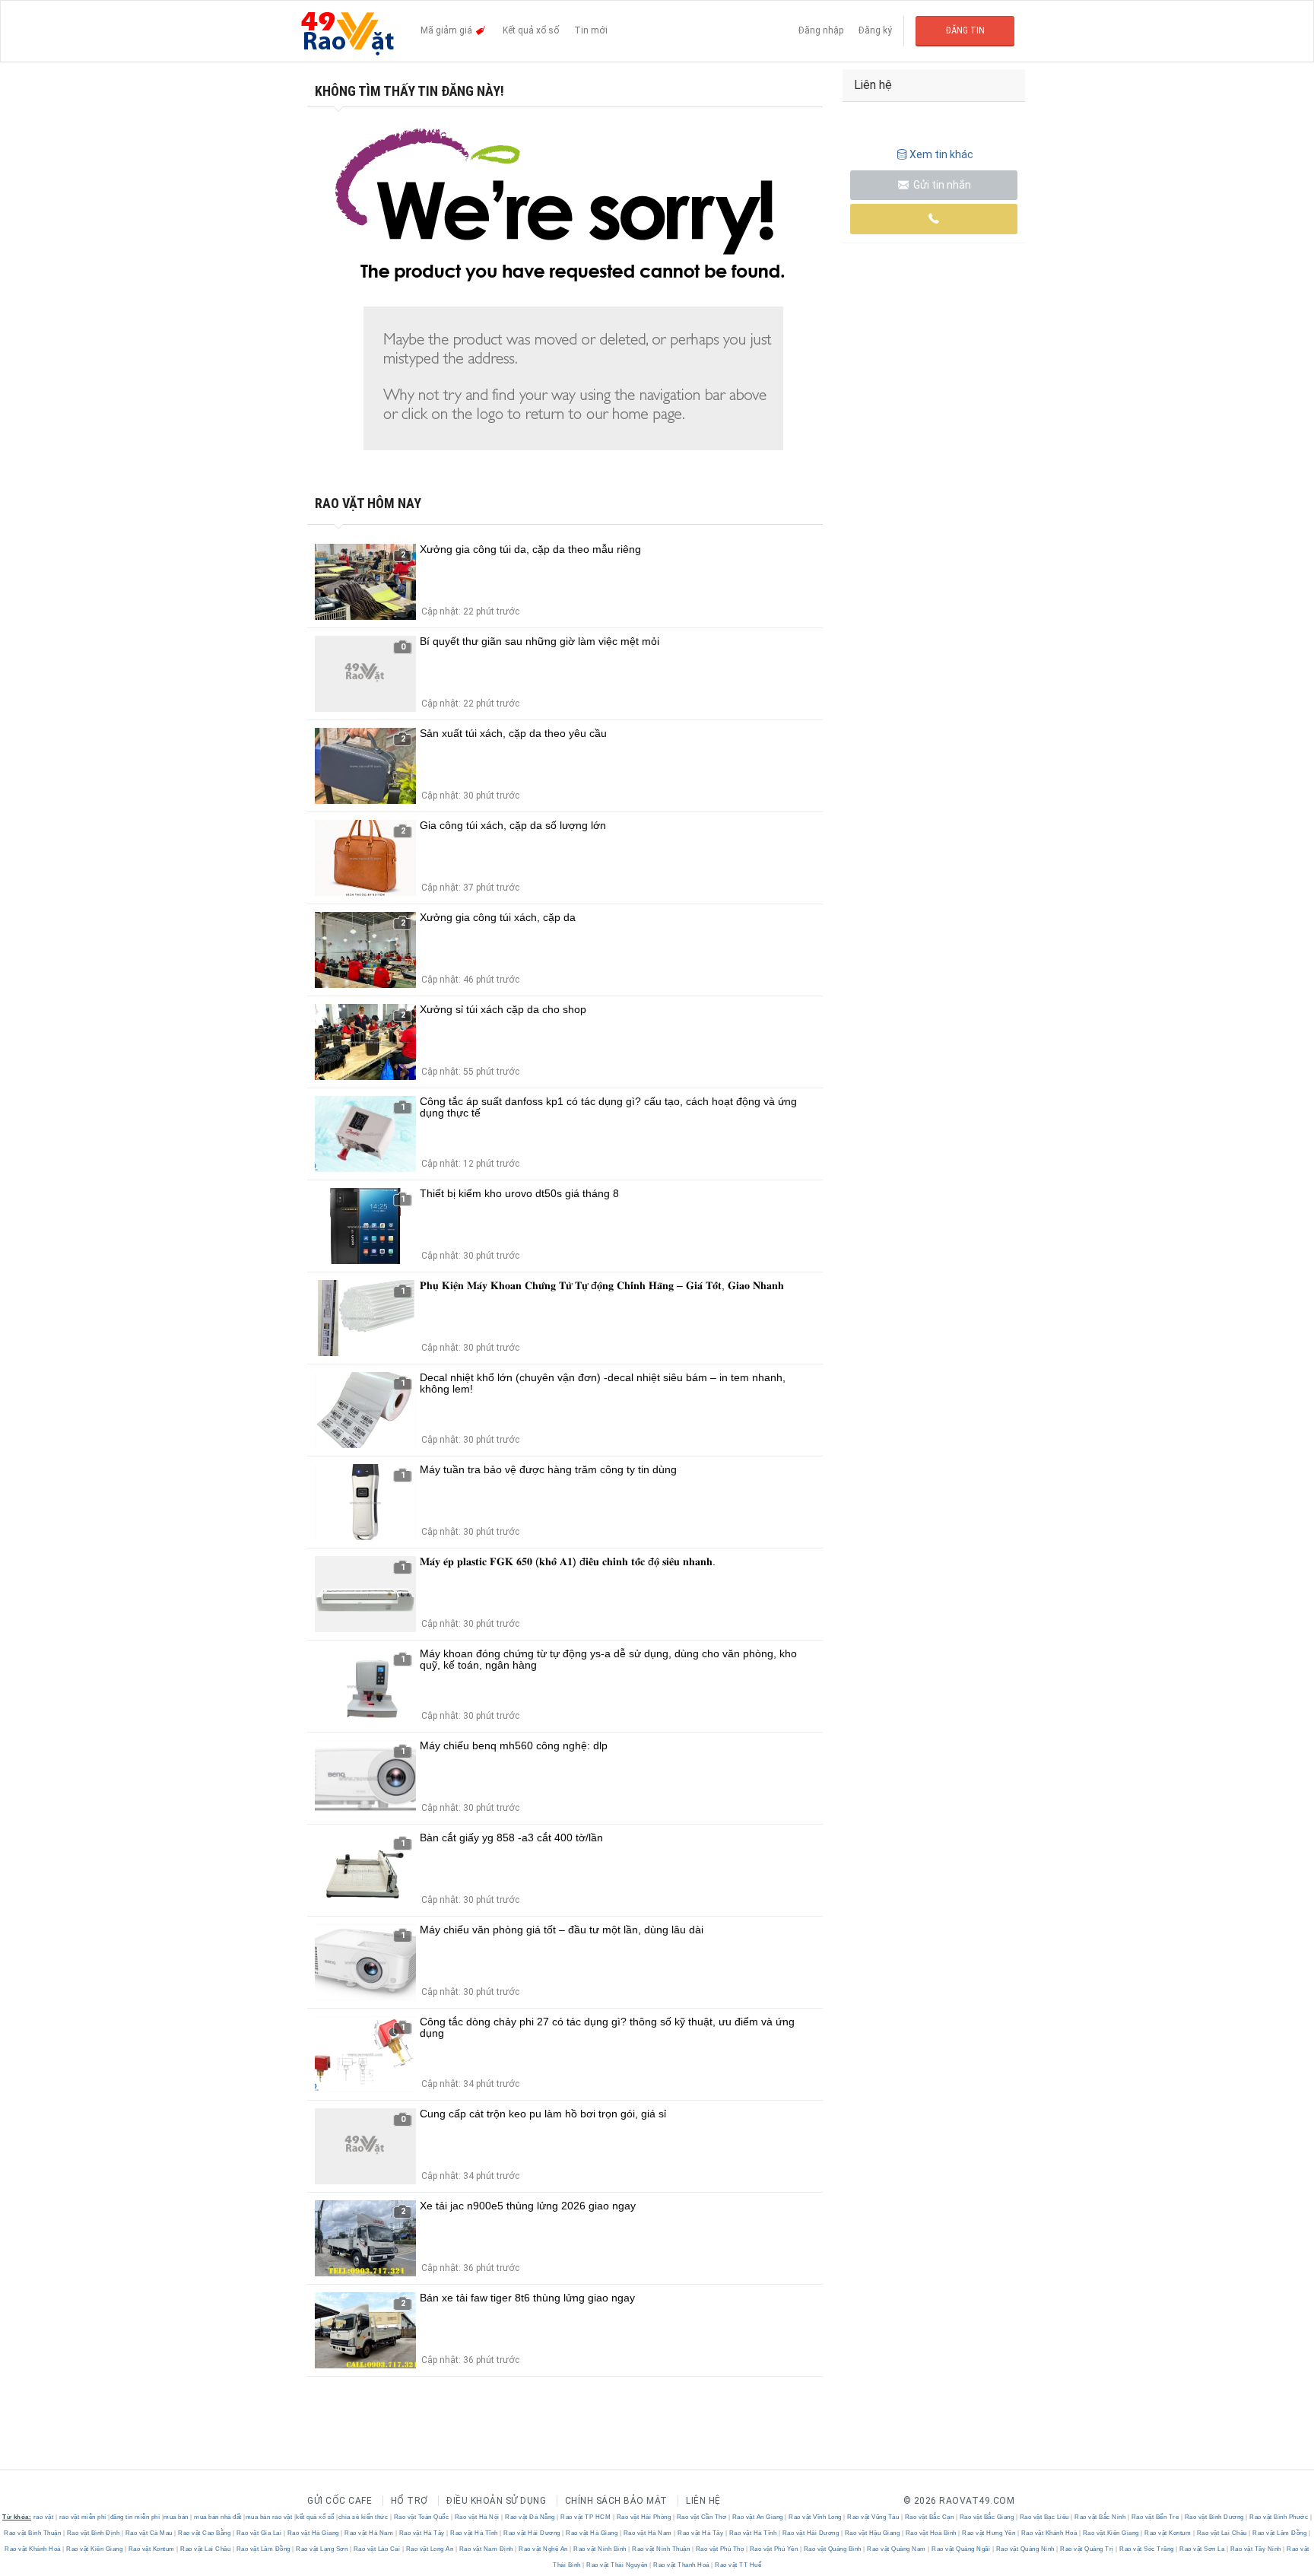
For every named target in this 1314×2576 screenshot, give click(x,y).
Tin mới (591, 30)
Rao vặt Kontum (1168, 2533)
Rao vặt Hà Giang (313, 2533)
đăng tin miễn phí (135, 2517)
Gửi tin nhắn (941, 185)
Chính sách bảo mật (616, 2501)
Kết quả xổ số (531, 30)
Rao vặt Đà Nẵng (530, 2517)
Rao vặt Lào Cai (377, 2549)
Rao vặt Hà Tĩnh (474, 2533)
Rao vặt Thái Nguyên (617, 2565)
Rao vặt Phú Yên (774, 2549)
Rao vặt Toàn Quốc (421, 2517)
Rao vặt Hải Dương (532, 2533)
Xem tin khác (941, 154)
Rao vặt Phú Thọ (720, 2549)
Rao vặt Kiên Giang (1111, 2533)
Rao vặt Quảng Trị (1087, 2549)
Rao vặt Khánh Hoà (1049, 2533)
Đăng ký (875, 30)
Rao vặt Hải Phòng (644, 2517)
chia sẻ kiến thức (363, 2517)
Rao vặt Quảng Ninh (1025, 2549)
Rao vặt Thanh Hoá (682, 2565)
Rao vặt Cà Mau (149, 2533)
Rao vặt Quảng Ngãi (961, 2549)
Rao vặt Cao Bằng (205, 2533)
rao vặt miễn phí (83, 2517)
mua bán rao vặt (269, 2517)
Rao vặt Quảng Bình (832, 2549)
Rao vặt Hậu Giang (872, 2533)
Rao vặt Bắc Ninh (1100, 2517)
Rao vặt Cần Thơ (701, 2517)
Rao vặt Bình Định (93, 2533)
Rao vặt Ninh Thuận (661, 2549)
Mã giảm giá (448, 30)
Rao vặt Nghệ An (544, 2549)
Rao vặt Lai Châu (1222, 2533)
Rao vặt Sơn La (1202, 2549)
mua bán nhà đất (218, 2517)
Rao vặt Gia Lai (259, 2533)
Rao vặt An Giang (757, 2517)
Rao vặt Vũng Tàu (873, 2517)
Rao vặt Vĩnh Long (816, 2517)
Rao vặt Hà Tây (422, 2533)
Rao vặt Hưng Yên (989, 2533)
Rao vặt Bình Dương (1214, 2517)
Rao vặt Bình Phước (1279, 2517)
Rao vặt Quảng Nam (897, 2549)
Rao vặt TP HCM (586, 2517)
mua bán (176, 2517)
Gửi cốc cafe (340, 2501)
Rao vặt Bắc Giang (987, 2517)
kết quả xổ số (315, 2517)
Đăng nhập (821, 30)
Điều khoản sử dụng (496, 2501)
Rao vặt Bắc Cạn (929, 2517)
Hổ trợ (409, 2501)
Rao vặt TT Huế (738, 2565)
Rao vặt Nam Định (486, 2549)
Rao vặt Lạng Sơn (322, 2549)
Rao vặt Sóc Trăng (1147, 2549)
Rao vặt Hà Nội (477, 2517)
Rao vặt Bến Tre (1155, 2517)
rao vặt (44, 2517)
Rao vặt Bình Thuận (33, 2533)
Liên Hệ (703, 2501)
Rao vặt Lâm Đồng (1280, 2533)
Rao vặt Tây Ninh (1255, 2549)
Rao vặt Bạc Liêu (1044, 2517)
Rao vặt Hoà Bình (931, 2533)
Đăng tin (965, 30)
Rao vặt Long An (430, 2549)
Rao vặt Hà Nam (369, 2533)
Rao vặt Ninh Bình (600, 2549)
